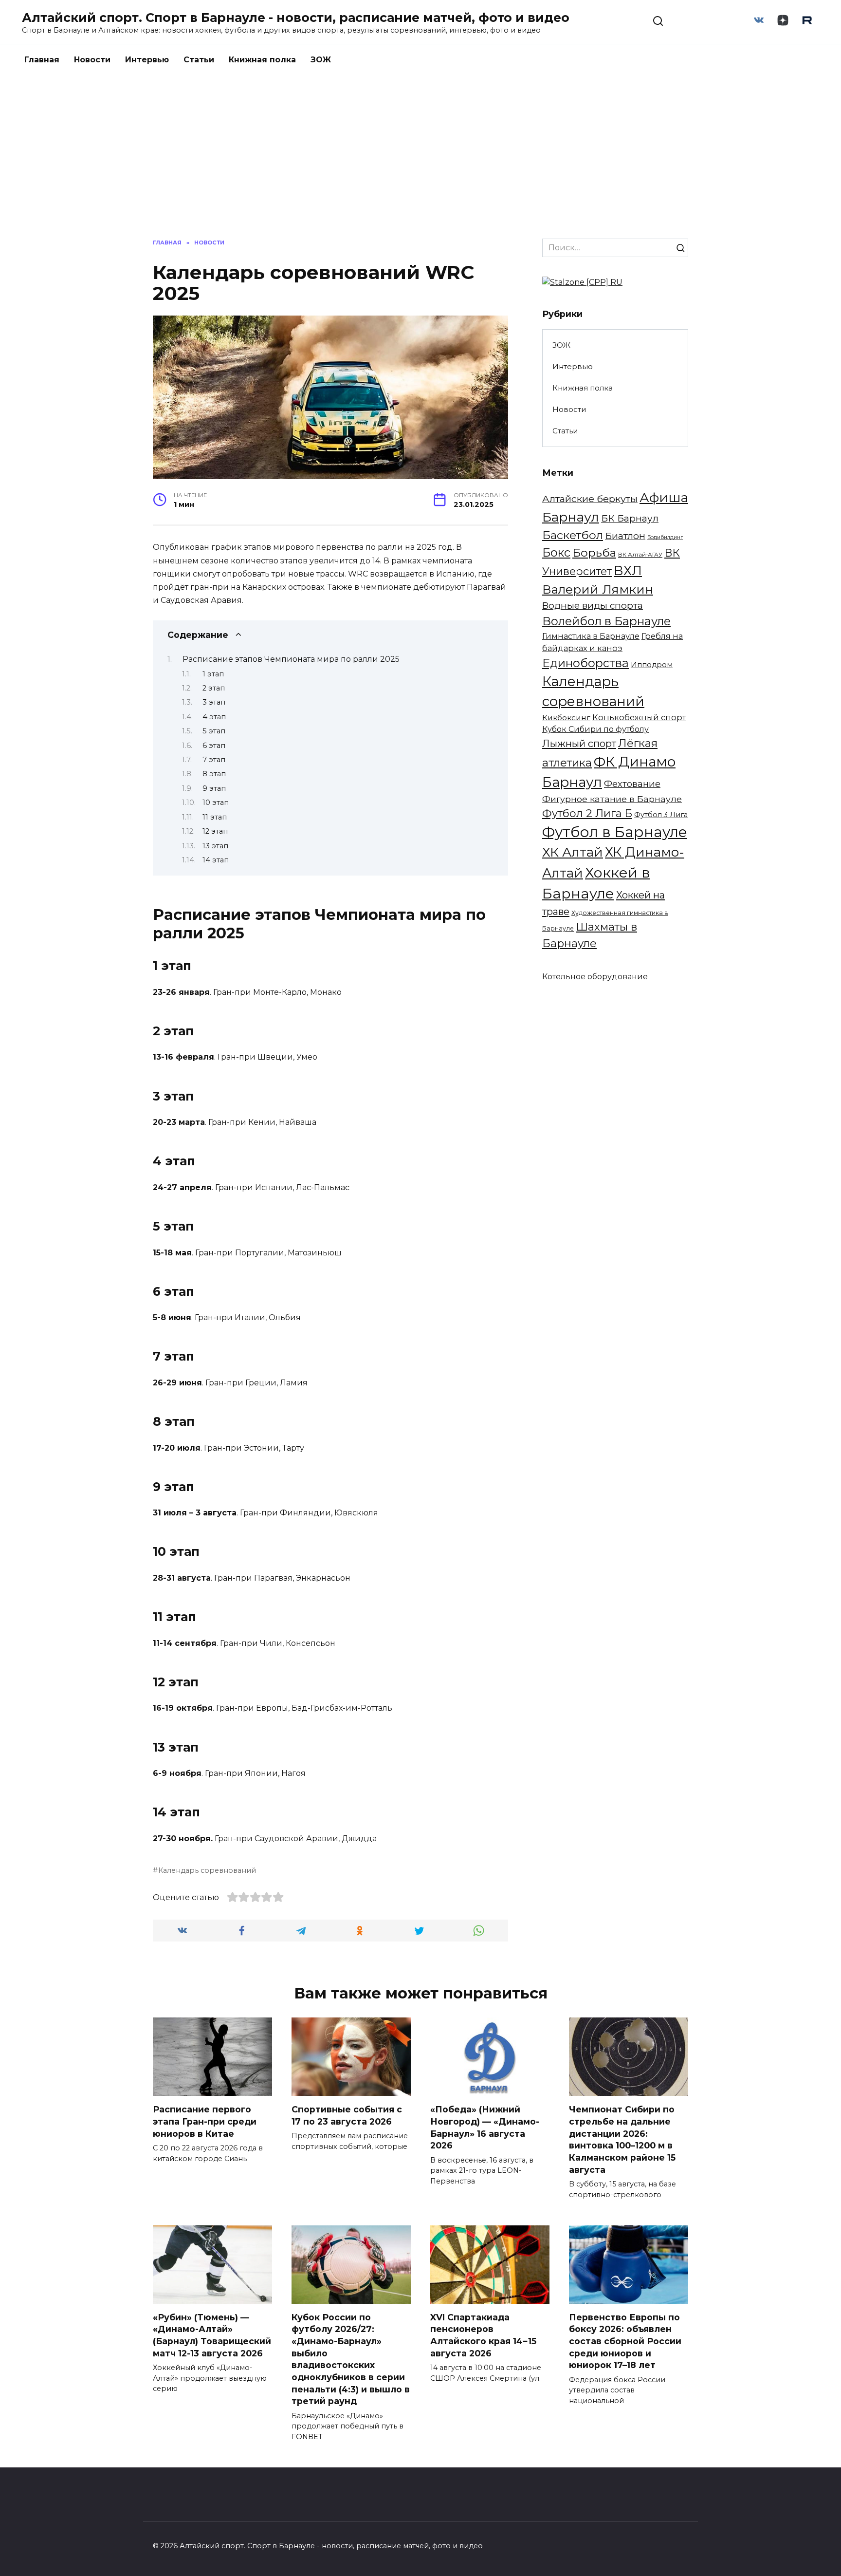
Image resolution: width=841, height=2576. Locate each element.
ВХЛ (628, 571)
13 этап (215, 846)
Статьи (199, 60)
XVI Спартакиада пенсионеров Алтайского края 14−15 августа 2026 (483, 2335)
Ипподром (652, 665)
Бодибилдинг (665, 537)
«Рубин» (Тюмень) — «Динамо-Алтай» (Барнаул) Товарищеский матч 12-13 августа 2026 (212, 2335)
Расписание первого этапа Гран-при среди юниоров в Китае (205, 2121)
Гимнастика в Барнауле (591, 636)
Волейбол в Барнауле (606, 621)
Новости (92, 60)
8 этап (214, 774)
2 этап (214, 688)
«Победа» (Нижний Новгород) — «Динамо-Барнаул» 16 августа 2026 (485, 2127)
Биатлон (625, 536)
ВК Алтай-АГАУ (640, 555)
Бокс (556, 552)
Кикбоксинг (566, 718)
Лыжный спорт (579, 743)
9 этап (214, 788)
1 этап (213, 674)
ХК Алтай (573, 852)
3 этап (214, 702)
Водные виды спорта (593, 606)
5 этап (214, 731)
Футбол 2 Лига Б (587, 813)
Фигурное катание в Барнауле (612, 799)
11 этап (215, 817)
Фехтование (632, 784)
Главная (42, 60)
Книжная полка (262, 60)
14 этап (216, 860)
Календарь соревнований (207, 1870)
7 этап (214, 760)
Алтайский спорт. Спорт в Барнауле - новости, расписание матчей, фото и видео (296, 18)
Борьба (594, 552)
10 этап (216, 803)
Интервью (147, 60)
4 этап (214, 717)
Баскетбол (573, 535)
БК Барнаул (630, 518)
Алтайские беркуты (590, 499)
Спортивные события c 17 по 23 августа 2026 (347, 2115)
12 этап (215, 831)
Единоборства (585, 663)
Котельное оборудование (595, 977)
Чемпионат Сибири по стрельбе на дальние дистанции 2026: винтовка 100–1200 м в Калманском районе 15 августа (622, 2139)
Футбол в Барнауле (615, 832)
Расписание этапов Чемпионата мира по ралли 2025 (291, 659)
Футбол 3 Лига (661, 815)
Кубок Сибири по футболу (595, 729)
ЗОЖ (321, 60)
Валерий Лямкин (598, 589)
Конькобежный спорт (639, 717)
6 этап (214, 746)
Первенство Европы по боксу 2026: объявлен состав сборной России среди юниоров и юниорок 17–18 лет (625, 2341)
